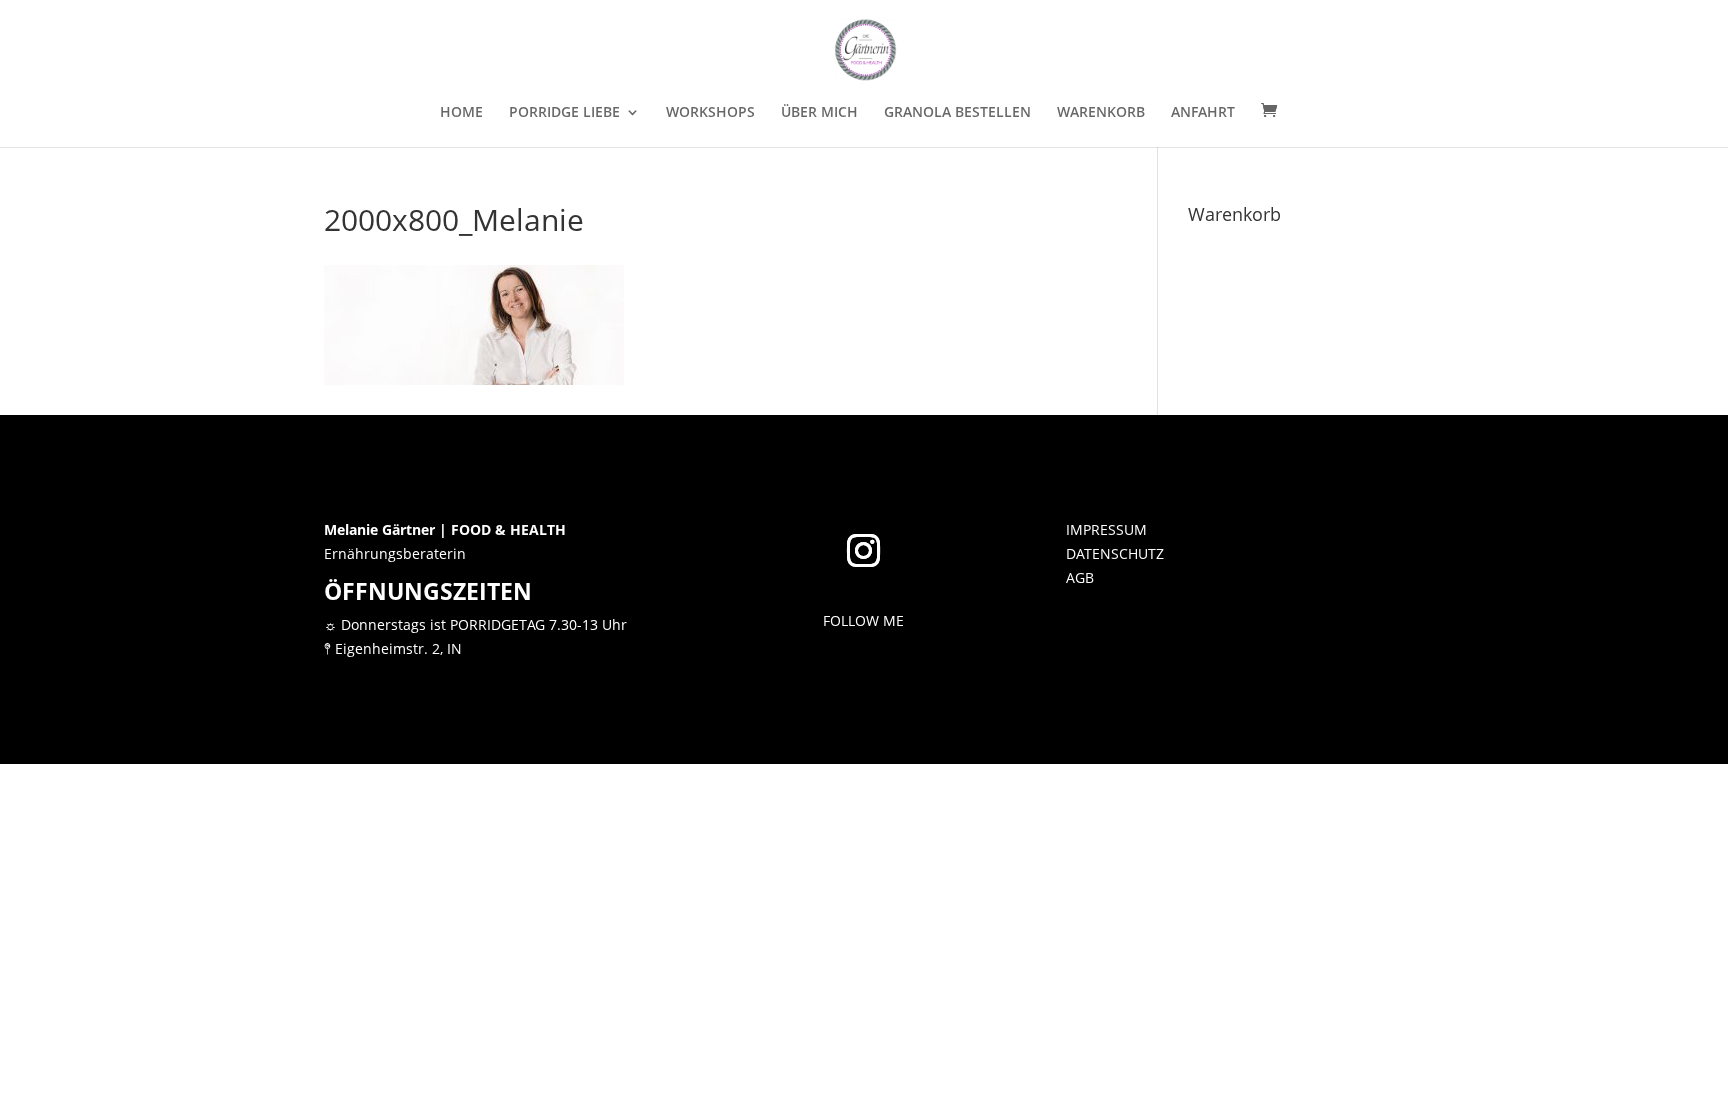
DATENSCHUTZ (1115, 553)
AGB (1080, 577)
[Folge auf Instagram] (864, 551)
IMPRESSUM (1106, 529)
